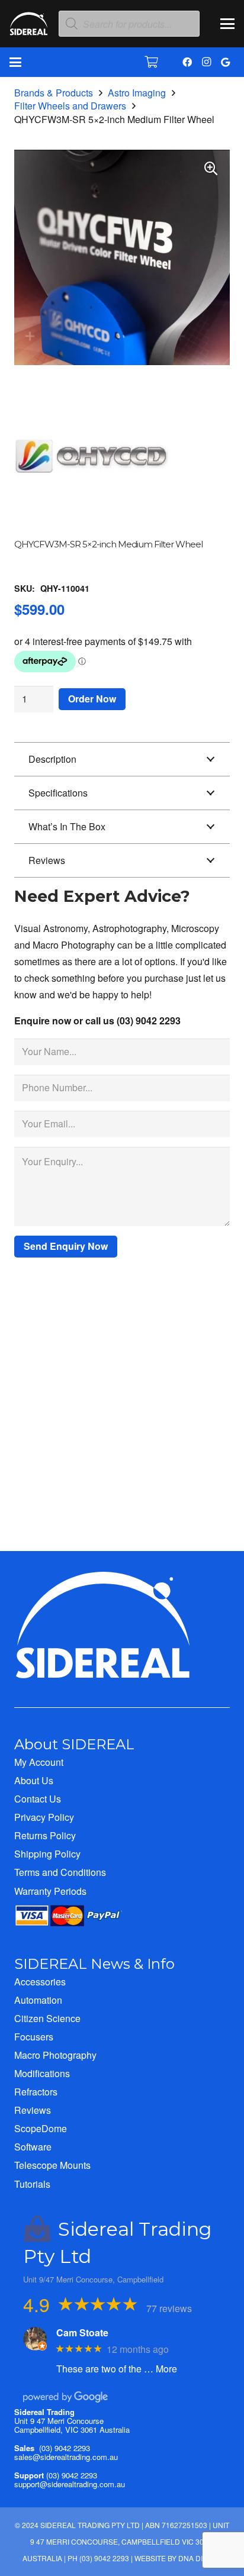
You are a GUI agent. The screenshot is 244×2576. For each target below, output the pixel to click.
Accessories (40, 1982)
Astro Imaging (137, 93)
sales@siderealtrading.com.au (66, 2457)
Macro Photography (55, 2055)
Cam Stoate (82, 2332)
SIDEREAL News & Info (94, 1964)
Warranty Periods (50, 1891)
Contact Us (38, 1799)
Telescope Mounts (52, 2165)
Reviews (33, 2110)
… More (160, 2369)
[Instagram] (206, 62)
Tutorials (32, 2184)
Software (33, 2147)
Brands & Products (54, 93)
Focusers (34, 2037)
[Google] (225, 62)
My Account (39, 1762)
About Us (34, 1780)
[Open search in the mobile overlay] (129, 24)
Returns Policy (45, 1835)
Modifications (42, 2073)
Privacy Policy (44, 1817)
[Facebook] (187, 62)
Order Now (92, 699)
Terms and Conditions (60, 1872)
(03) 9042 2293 (65, 2448)
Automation (38, 2000)
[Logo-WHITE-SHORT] (29, 27)
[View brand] (91, 531)
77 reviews (169, 2308)
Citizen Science (47, 2018)
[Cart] (152, 62)
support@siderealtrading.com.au (70, 2484)
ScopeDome (41, 2128)
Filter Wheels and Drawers (70, 106)
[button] (227, 24)
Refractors (36, 2092)
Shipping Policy (47, 1854)
